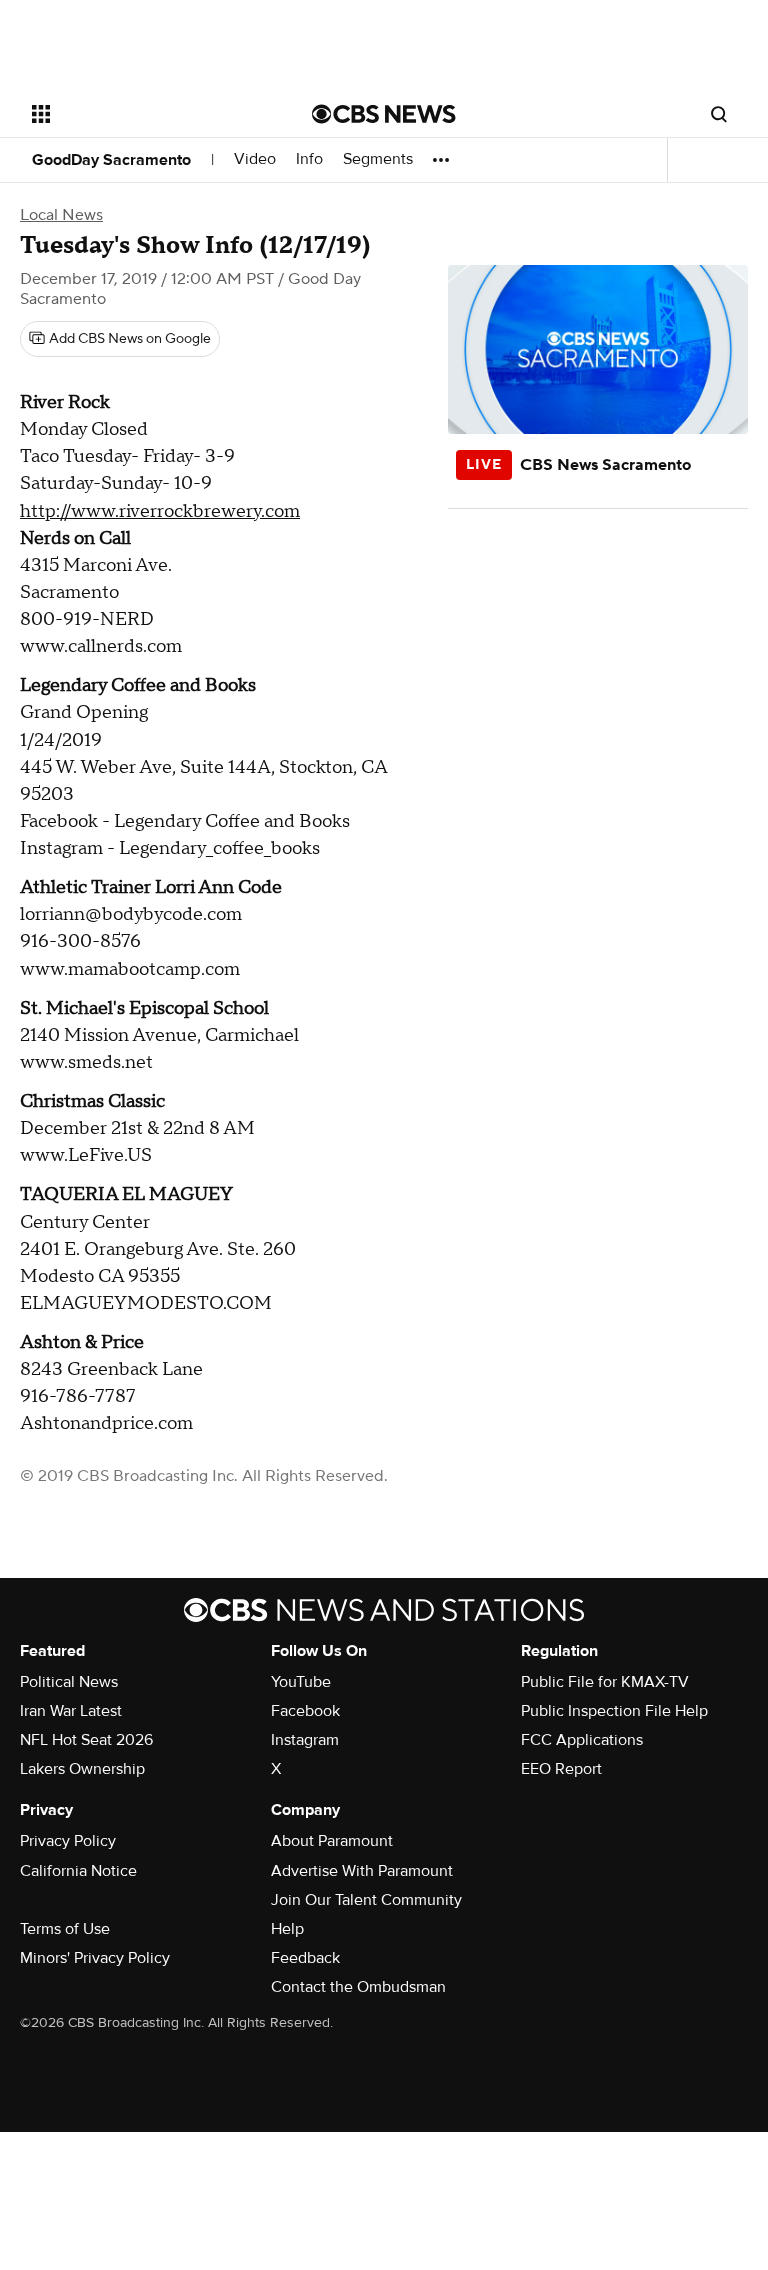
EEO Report (561, 1769)
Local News (61, 215)
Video (255, 159)
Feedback (305, 1958)
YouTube (301, 1682)
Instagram (305, 1740)
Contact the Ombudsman (358, 1987)
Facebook (305, 1711)
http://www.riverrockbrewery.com (160, 511)
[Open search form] (719, 114)
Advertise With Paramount (362, 1871)
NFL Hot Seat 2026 (86, 1740)
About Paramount (332, 1841)
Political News (69, 1682)
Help (287, 1929)
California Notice (78, 1871)
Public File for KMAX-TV (605, 1682)
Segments (378, 159)
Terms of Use (65, 1929)
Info (309, 159)
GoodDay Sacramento (111, 160)
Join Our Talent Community (366, 1900)
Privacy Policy (68, 1841)
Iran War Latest (71, 1711)
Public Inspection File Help (614, 1711)
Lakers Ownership (82, 1769)
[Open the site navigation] (149, 114)
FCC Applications (582, 1740)
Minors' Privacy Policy (95, 1958)
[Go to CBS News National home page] (384, 114)
